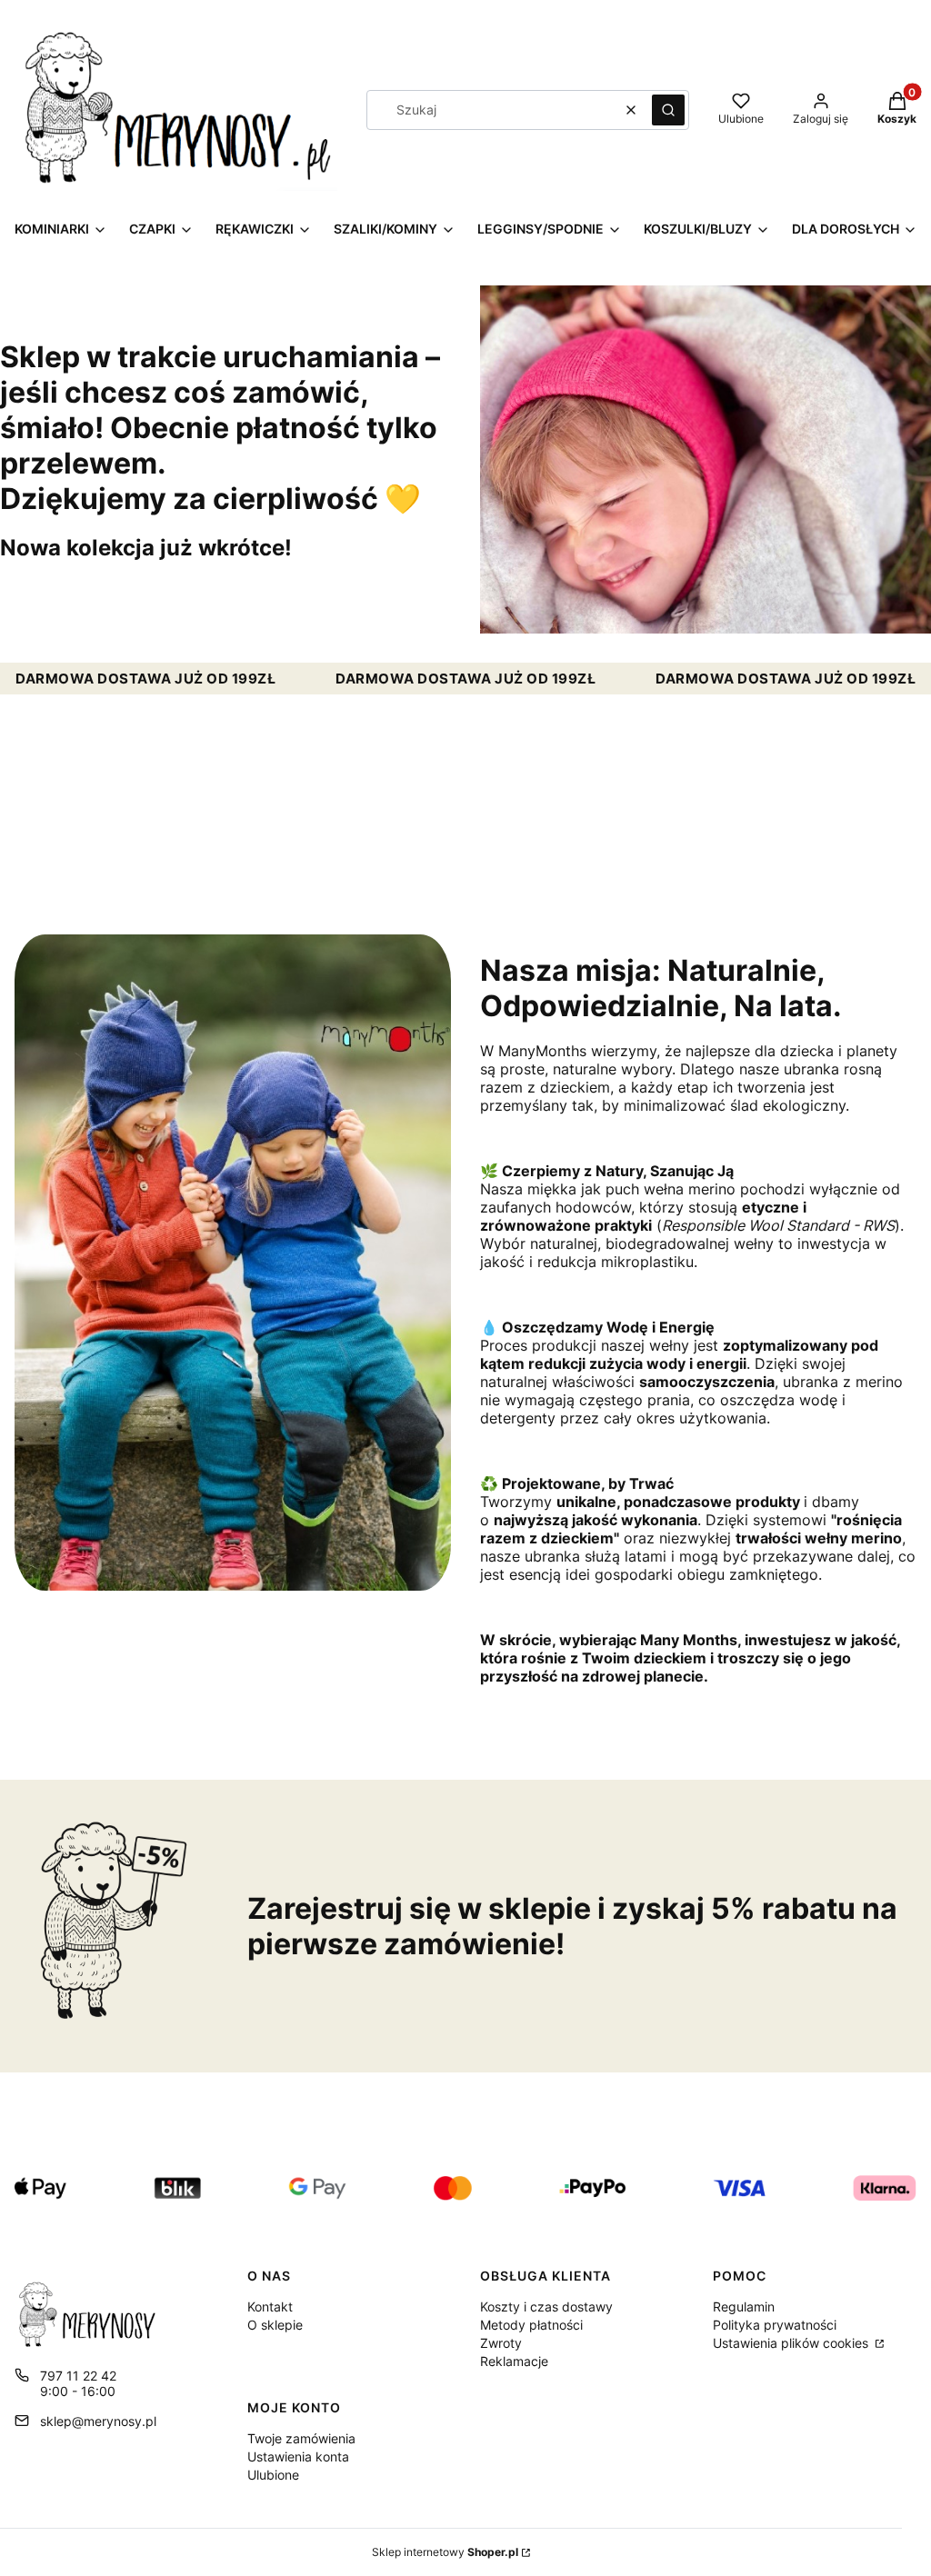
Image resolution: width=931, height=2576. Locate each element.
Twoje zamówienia (301, 2438)
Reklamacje (514, 2361)
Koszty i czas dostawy (546, 2306)
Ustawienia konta (298, 2456)
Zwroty (501, 2343)
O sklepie (275, 2325)
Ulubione (273, 2475)
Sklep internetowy (445, 2552)
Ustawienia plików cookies (792, 2343)
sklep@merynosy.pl (98, 2421)
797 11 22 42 (78, 2376)
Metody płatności (531, 2325)
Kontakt (270, 2306)
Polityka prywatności (775, 2325)
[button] (668, 110)
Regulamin (744, 2306)
